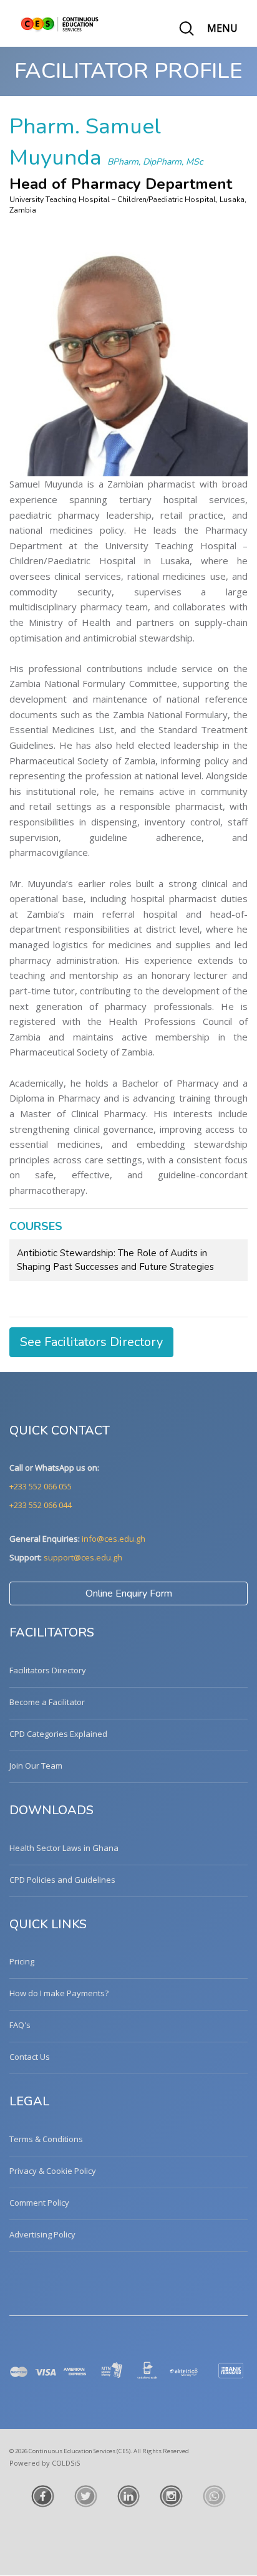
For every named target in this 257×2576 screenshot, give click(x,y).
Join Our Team (36, 1766)
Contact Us (30, 2057)
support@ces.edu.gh (83, 1557)
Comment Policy (39, 2203)
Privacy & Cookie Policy (53, 2171)
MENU (222, 28)
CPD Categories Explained (58, 1734)
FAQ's (20, 2025)
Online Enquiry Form (129, 1593)
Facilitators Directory (48, 1670)
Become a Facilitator (47, 1702)
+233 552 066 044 (41, 1505)
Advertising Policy (42, 2234)
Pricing (22, 1961)
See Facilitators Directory (91, 1342)
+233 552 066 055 (41, 1486)
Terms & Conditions (46, 2139)
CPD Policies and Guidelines (62, 1880)
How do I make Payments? (59, 1993)
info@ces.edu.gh (114, 1539)
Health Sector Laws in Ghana (64, 1848)
